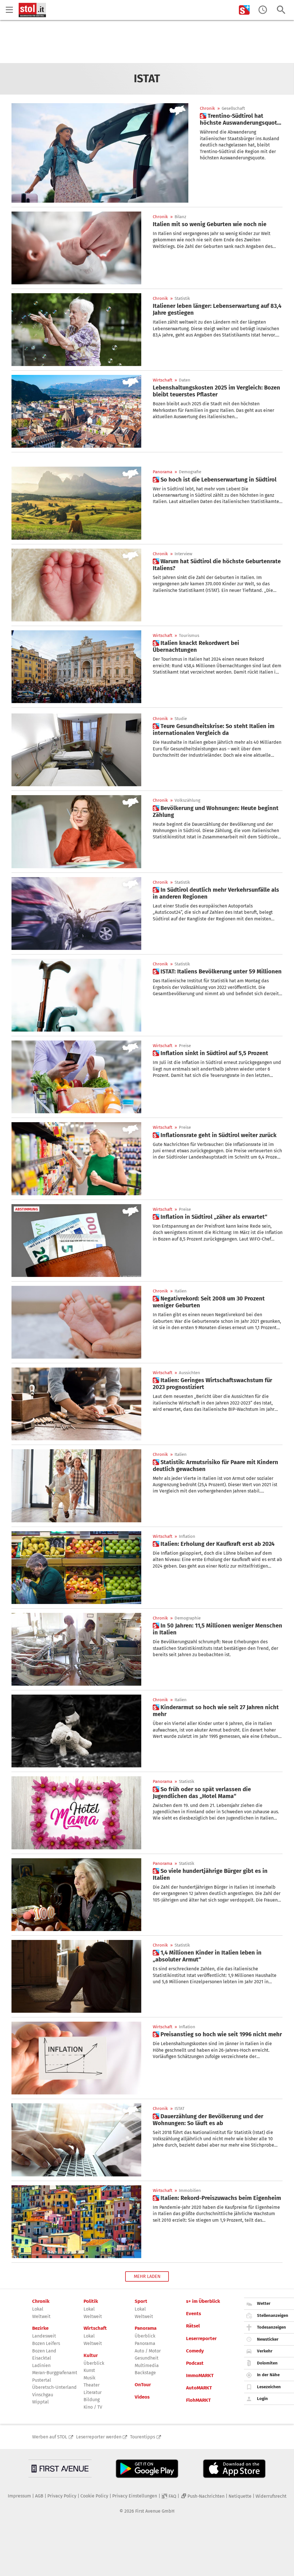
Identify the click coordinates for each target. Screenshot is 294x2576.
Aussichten (189, 1373)
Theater (92, 2385)
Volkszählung (187, 800)
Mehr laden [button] (147, 2276)
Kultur (91, 2356)
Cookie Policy (94, 2496)
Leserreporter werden (99, 2437)
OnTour (143, 2385)
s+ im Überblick (203, 2301)
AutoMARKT (199, 2388)
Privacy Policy (62, 2496)
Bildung (92, 2400)
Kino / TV (93, 2407)
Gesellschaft (233, 108)
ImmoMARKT (200, 2376)
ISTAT (180, 2109)
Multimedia (147, 2365)
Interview (183, 554)
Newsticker (268, 2339)
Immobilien (190, 2191)
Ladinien (41, 2365)
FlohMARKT (198, 2400)
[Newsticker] (263, 10)
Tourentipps (143, 2437)
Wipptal (40, 2402)
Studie (181, 719)
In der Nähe (268, 2375)
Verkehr (265, 2351)
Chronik (207, 108)
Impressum (19, 2496)
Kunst (89, 2370)
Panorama (163, 472)
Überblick (94, 2363)
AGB (39, 2496)
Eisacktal (42, 2358)
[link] (241, 119)
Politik (91, 2301)
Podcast (195, 2363)
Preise (185, 1046)
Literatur (93, 2392)
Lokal (38, 2309)
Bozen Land (44, 2351)
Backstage (145, 2373)
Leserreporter (201, 2339)
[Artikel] (76, 248)
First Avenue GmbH (155, 2511)
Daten (185, 380)
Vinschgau (43, 2395)
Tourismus (189, 636)
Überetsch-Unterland (54, 2387)
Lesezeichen (269, 2387)
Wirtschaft (163, 380)
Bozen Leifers (46, 2343)
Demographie (188, 1618)
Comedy (195, 2351)
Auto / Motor (148, 2351)
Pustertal (42, 2380)
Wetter (264, 2303)
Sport (141, 2301)
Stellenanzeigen (273, 2315)
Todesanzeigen (271, 2327)
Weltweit (41, 2316)
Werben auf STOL (50, 2437)
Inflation (187, 1537)
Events (194, 2314)
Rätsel (193, 2326)
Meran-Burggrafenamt (55, 2373)
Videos (142, 2397)
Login (262, 2399)
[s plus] (244, 10)
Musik (89, 2378)
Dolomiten (267, 2363)
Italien (181, 1291)
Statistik (182, 299)
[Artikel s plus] (100, 153)
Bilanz (180, 217)
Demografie (190, 472)
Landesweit (44, 2336)
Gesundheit (147, 2358)
